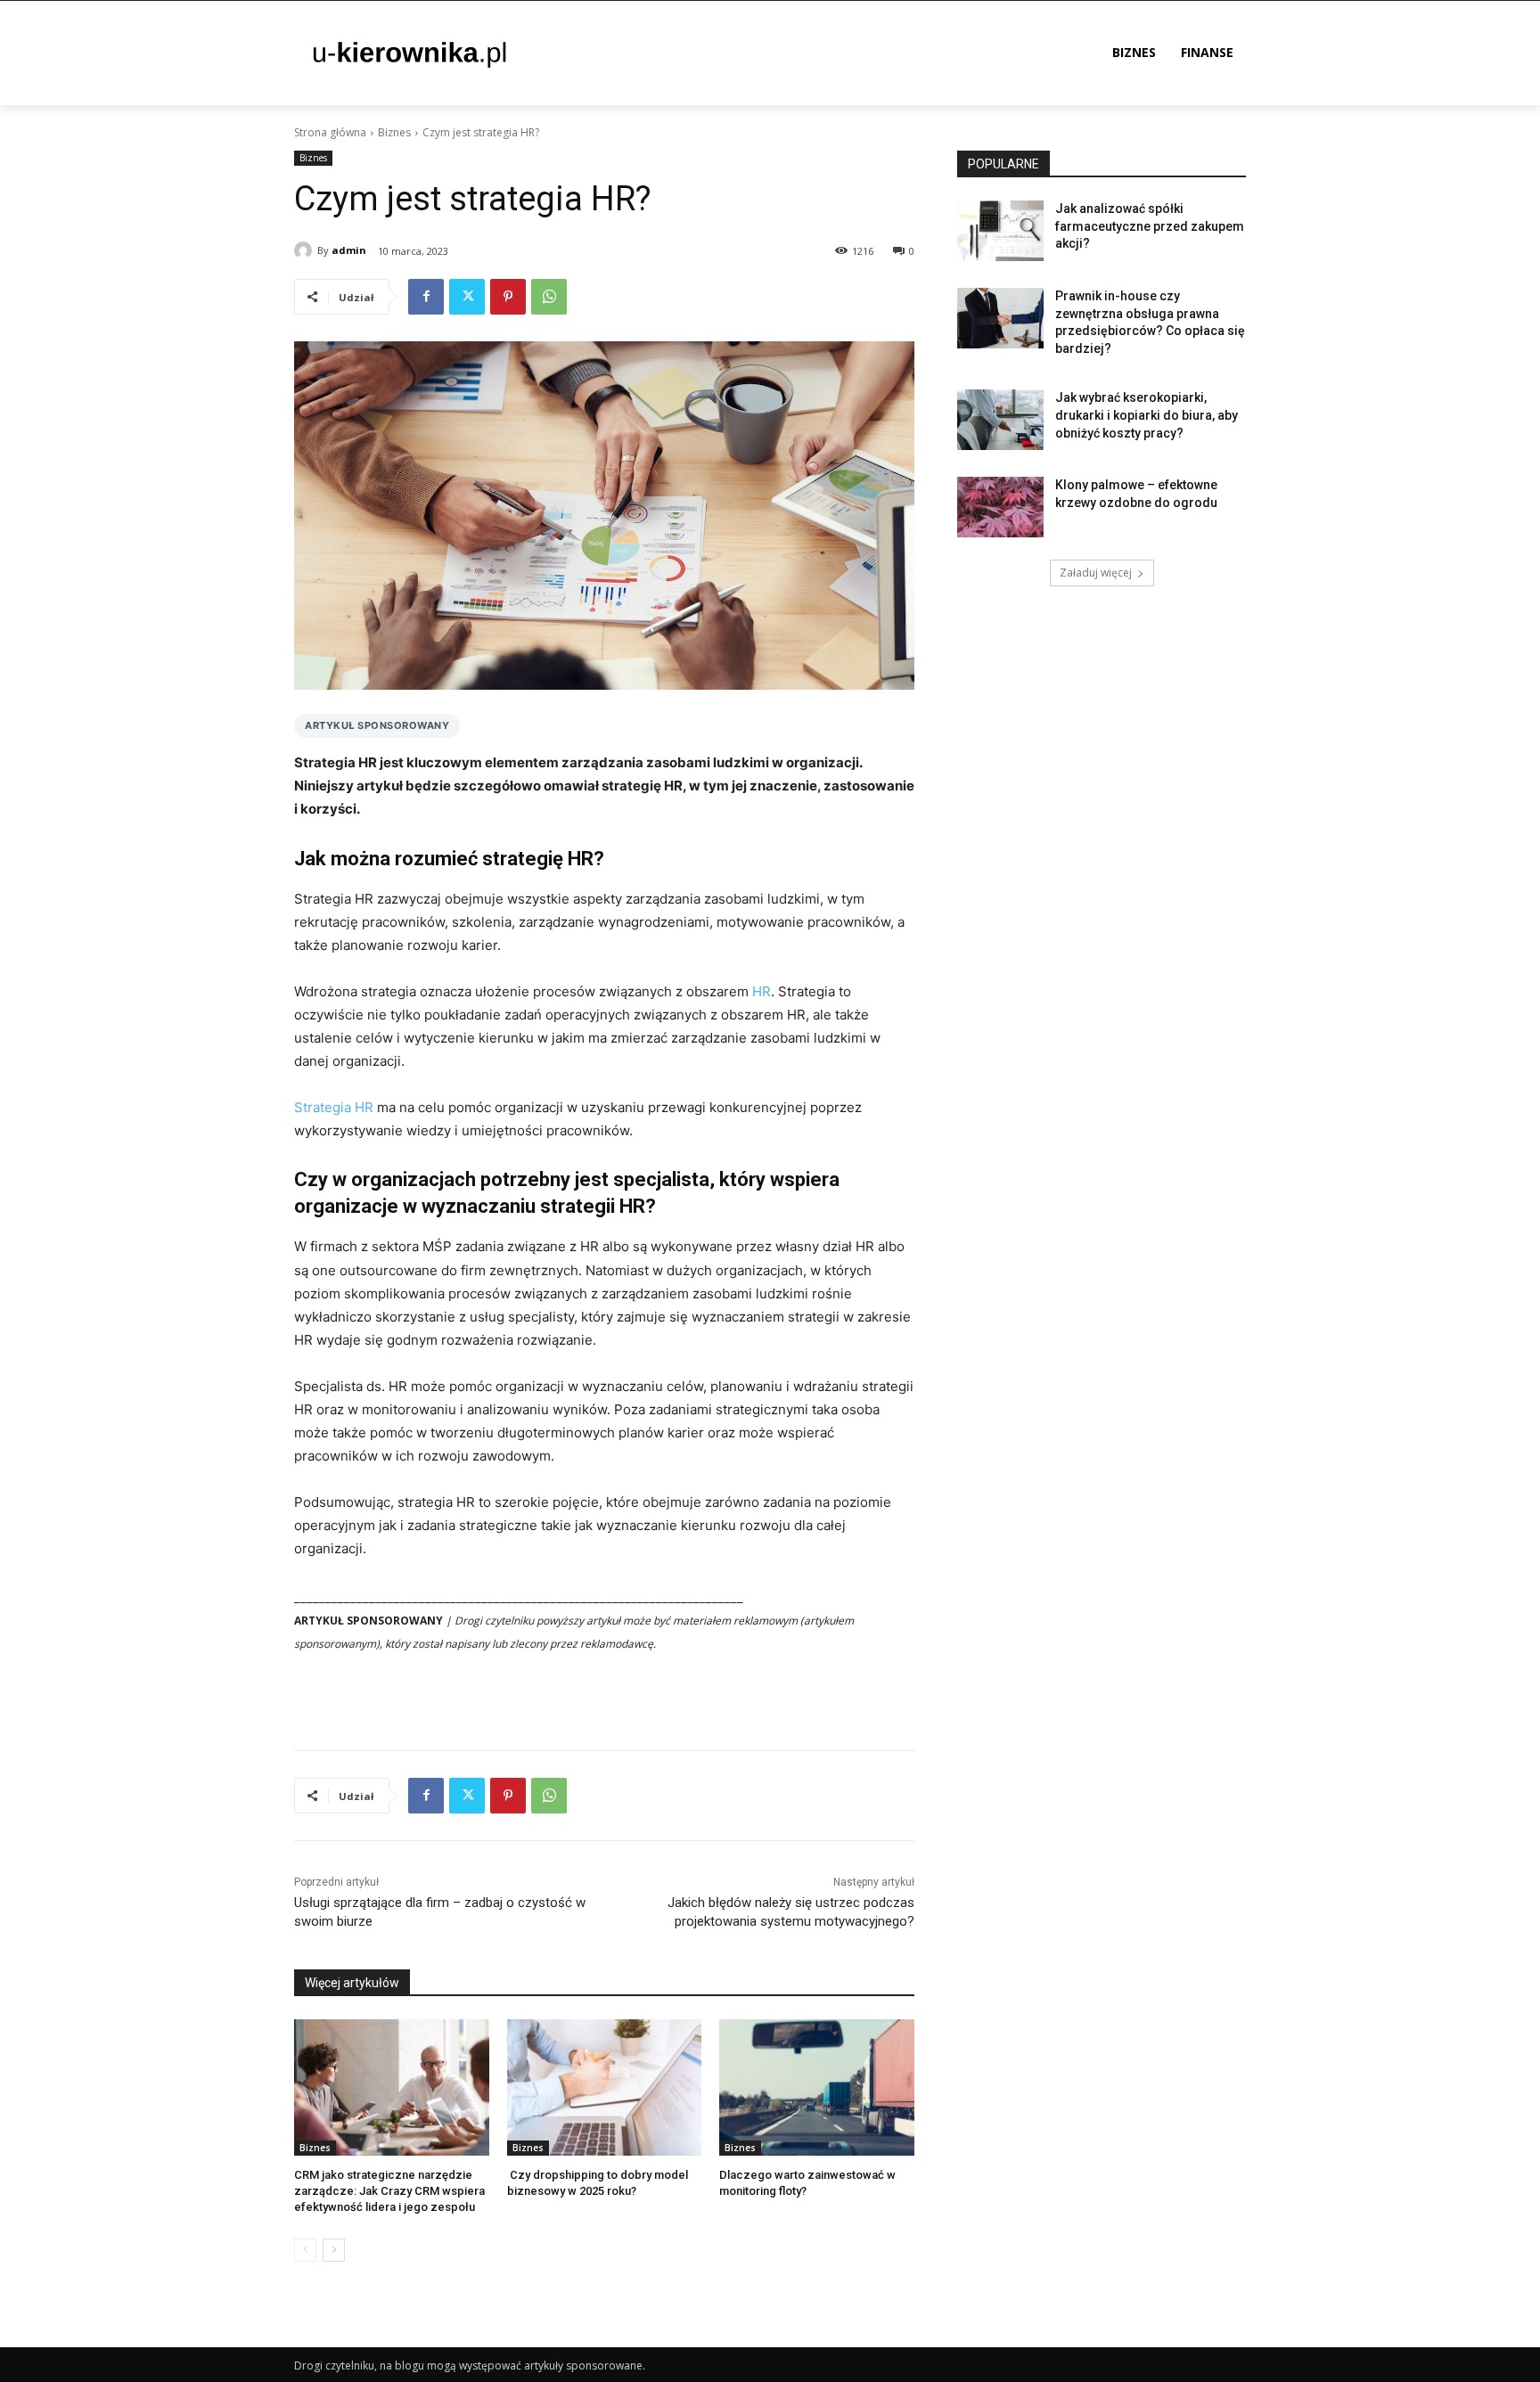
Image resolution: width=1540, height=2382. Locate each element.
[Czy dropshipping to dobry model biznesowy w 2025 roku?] (605, 2087)
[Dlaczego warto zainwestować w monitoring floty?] (817, 2087)
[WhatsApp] (549, 297)
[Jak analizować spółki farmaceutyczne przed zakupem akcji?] (1000, 231)
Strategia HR (334, 1107)
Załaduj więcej (1096, 573)
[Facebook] (426, 297)
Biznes (394, 132)
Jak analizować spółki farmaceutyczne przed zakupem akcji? (1150, 226)
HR (762, 991)
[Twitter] (467, 297)
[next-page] (334, 2250)
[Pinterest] (508, 297)
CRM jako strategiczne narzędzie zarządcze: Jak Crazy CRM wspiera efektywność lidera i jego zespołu (389, 2191)
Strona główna (330, 132)
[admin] (306, 250)
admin (349, 250)
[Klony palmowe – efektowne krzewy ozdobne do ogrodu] (1000, 507)
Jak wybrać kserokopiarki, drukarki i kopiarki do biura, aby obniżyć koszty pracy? (1147, 415)
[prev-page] (305, 2250)
